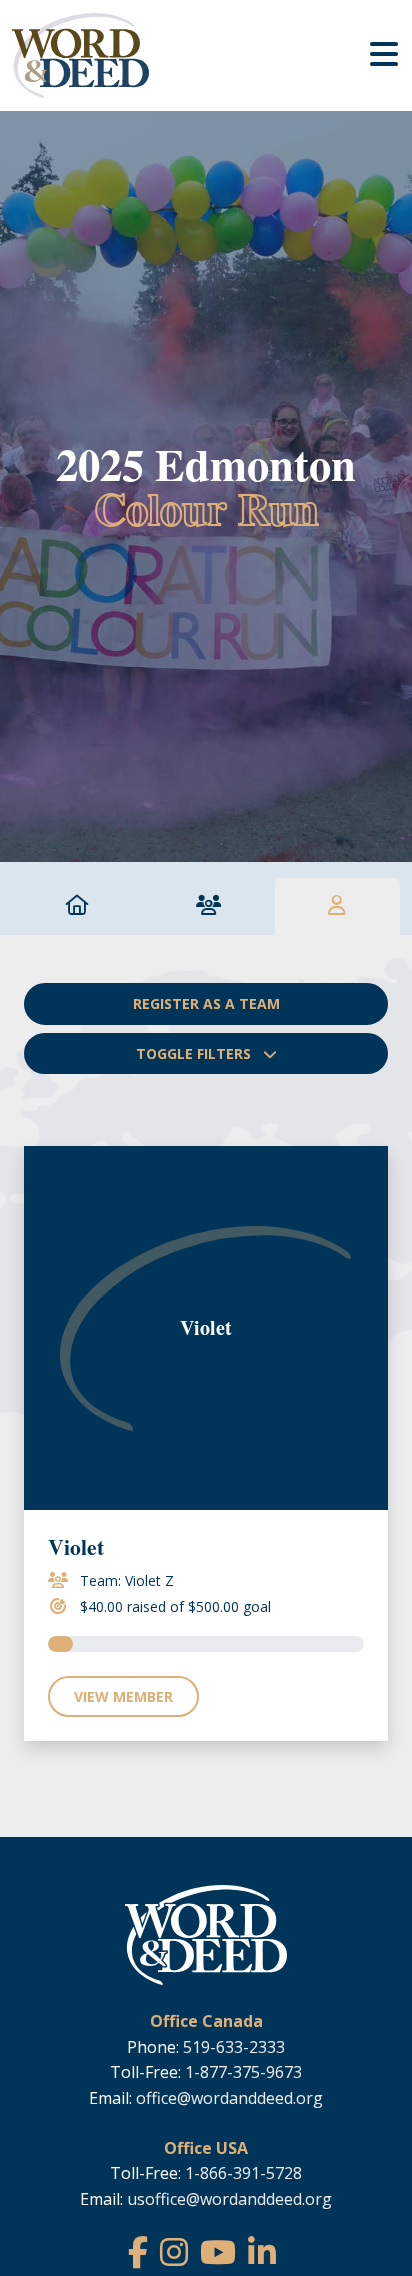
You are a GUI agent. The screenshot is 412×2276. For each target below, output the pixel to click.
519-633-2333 (234, 2047)
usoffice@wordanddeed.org (229, 2199)
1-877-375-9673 (243, 2072)
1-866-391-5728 (243, 2173)
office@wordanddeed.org (229, 2098)
